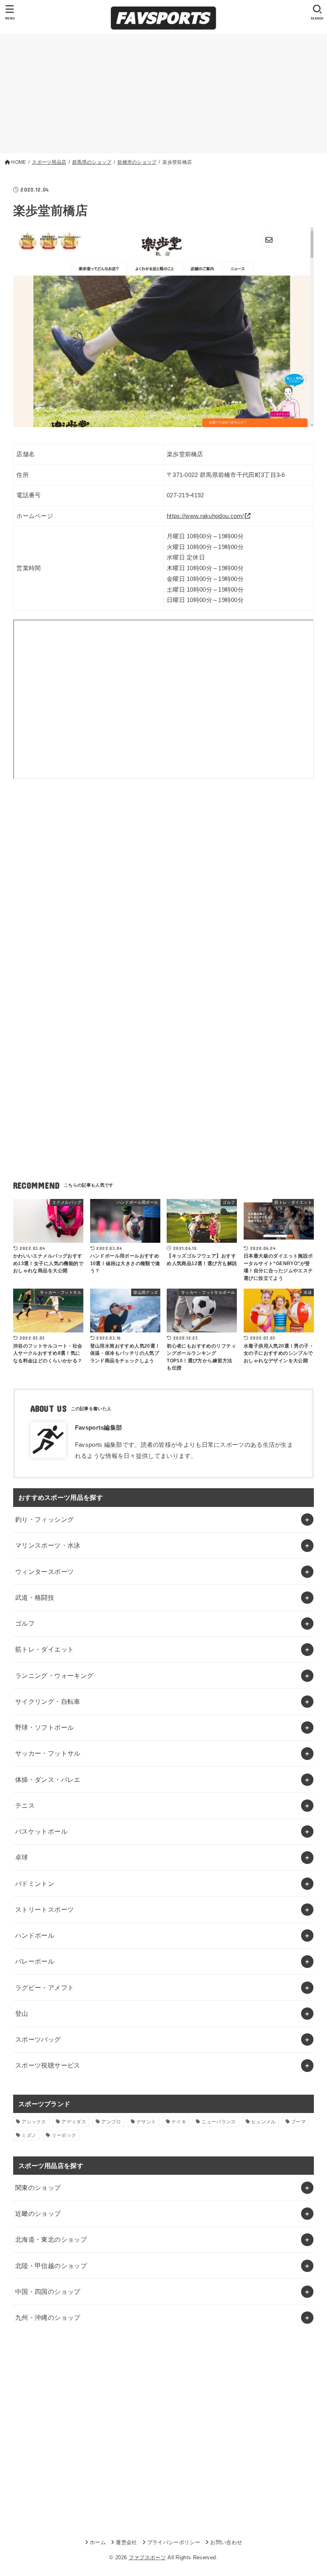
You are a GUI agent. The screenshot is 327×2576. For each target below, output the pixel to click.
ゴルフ (25, 1623)
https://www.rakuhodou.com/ (205, 516)
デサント (146, 2122)
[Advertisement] (163, 94)
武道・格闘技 (35, 1597)
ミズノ (29, 2135)
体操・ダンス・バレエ (48, 1779)
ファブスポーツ (147, 2557)
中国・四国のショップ (48, 2292)
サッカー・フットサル (48, 1753)
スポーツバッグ (38, 2039)
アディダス (74, 2122)
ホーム (98, 2542)
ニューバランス (219, 2122)
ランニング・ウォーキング (54, 1675)
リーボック (64, 2135)
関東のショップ (38, 2188)
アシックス (34, 2122)
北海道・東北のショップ (51, 2239)
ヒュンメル (264, 2122)
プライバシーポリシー (174, 2542)
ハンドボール (35, 1935)
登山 (22, 2013)
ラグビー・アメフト (45, 1987)
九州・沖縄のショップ (48, 2317)
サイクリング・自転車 (48, 1701)
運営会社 (126, 2542)
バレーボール (35, 1961)
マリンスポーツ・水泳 (48, 1545)
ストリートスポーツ (45, 1909)
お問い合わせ (226, 2542)
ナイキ (179, 2122)
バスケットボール (41, 1831)
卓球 (22, 1857)
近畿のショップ (38, 2213)
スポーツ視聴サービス (48, 2065)
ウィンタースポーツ (45, 1571)
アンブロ (111, 2122)
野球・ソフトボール (45, 1727)
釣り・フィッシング (45, 1519)
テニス (25, 1805)
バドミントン (35, 1883)
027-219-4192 (185, 495)
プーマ (298, 2122)
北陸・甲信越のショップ (51, 2266)
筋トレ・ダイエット (45, 1649)
